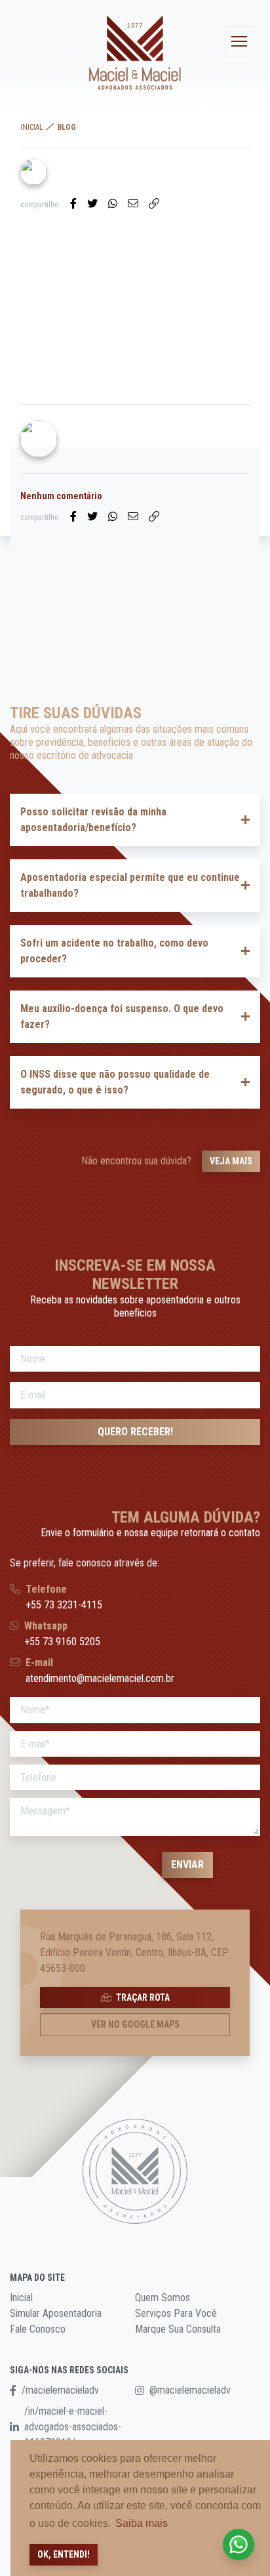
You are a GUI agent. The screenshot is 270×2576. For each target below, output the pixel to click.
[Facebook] (73, 204)
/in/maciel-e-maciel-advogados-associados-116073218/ (73, 2427)
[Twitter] (92, 204)
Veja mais (231, 1161)
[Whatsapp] (113, 204)
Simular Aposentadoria (56, 2313)
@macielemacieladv (190, 2390)
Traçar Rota (142, 1997)
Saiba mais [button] (142, 2523)
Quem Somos (163, 2298)
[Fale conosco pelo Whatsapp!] (239, 2545)
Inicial (32, 127)
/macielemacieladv (60, 2390)
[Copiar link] (154, 204)
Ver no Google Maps (135, 2024)
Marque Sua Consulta (178, 2329)
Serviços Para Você (176, 2313)
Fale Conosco (38, 2329)
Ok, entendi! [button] (64, 2554)
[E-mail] (133, 204)
